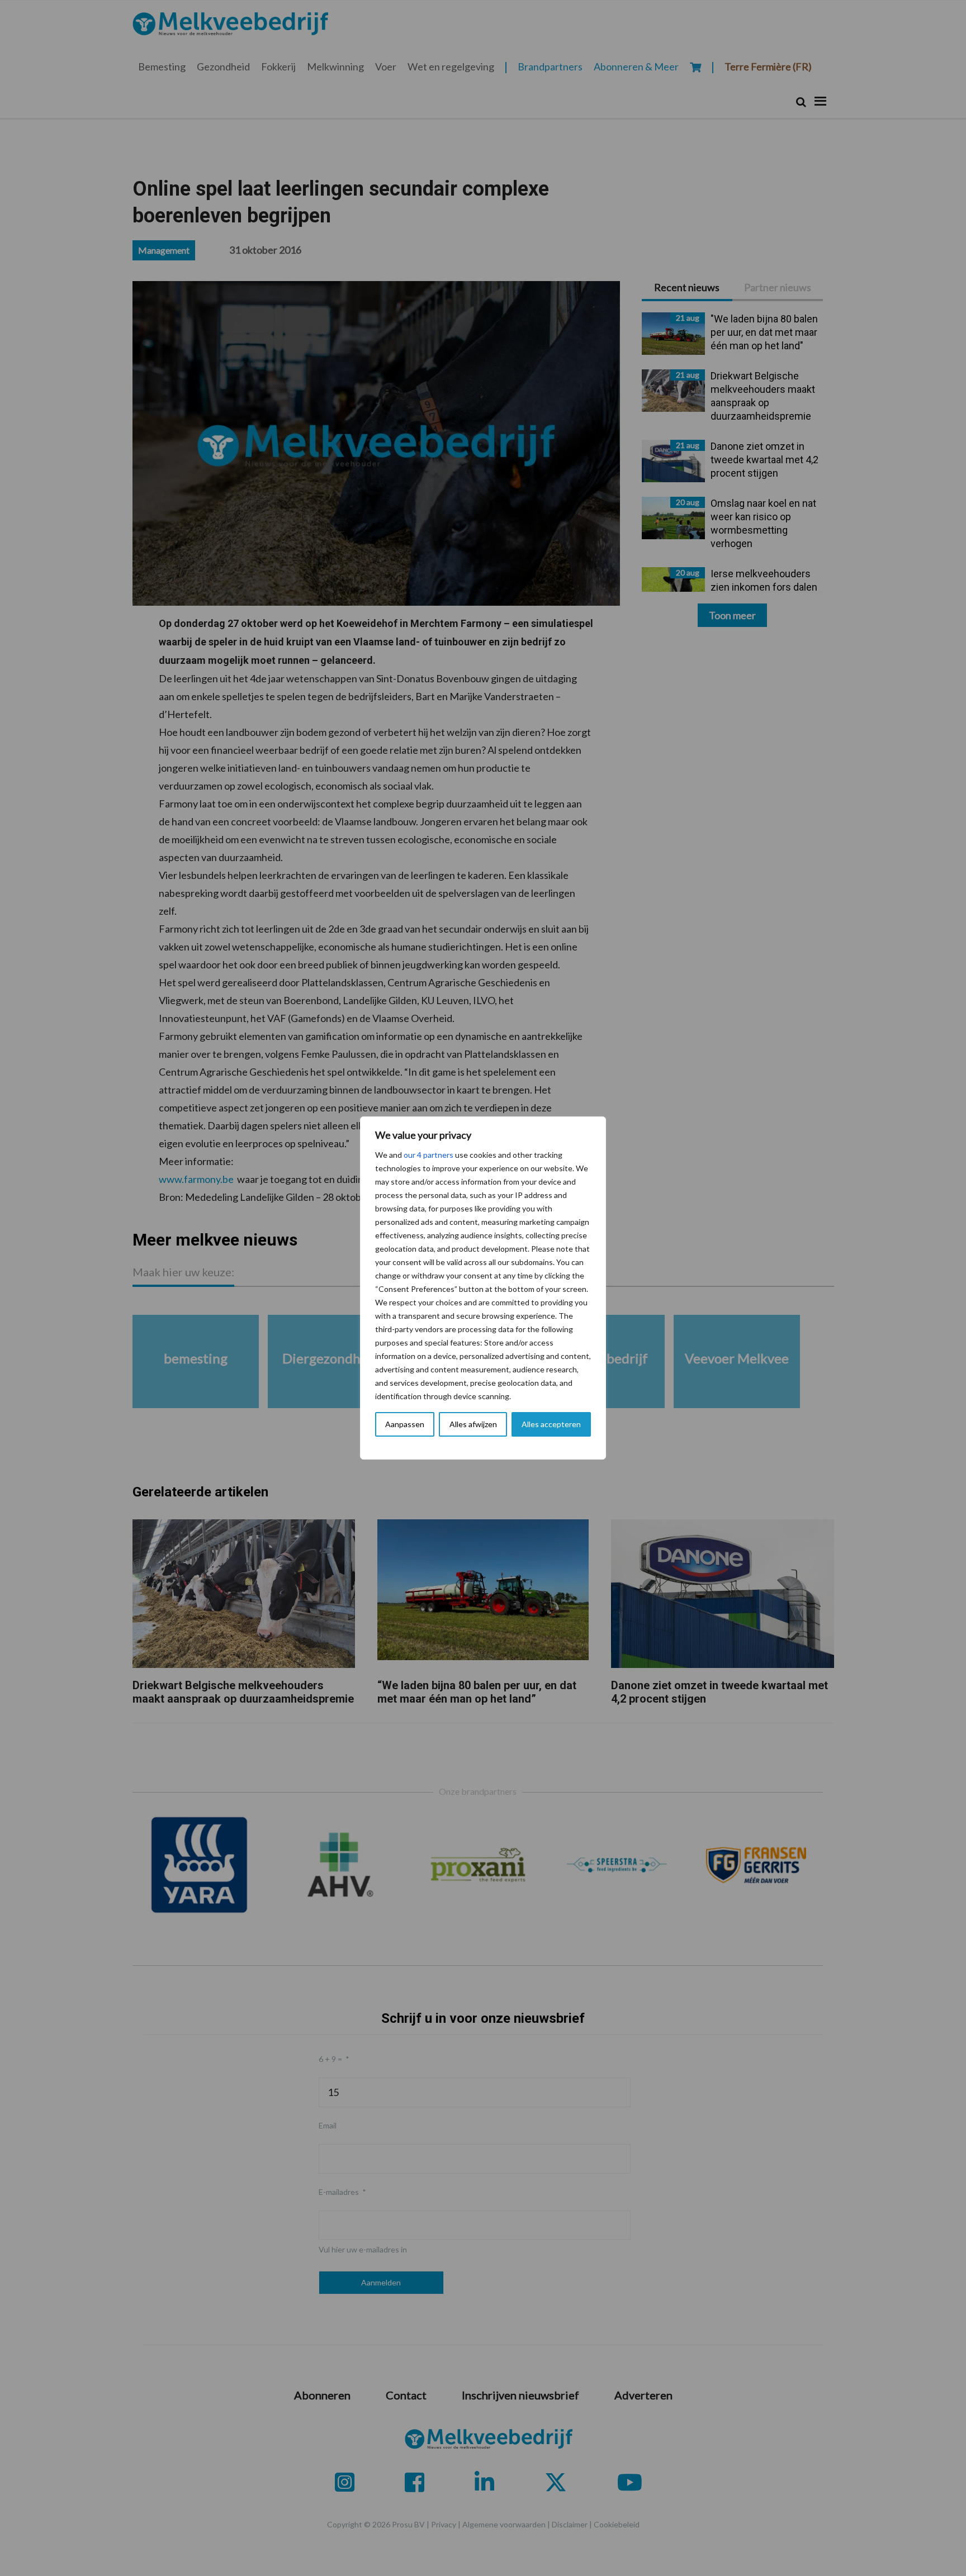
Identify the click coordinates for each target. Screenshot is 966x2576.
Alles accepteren (551, 1424)
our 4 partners (428, 1155)
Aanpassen (405, 1424)
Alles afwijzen (473, 1424)
